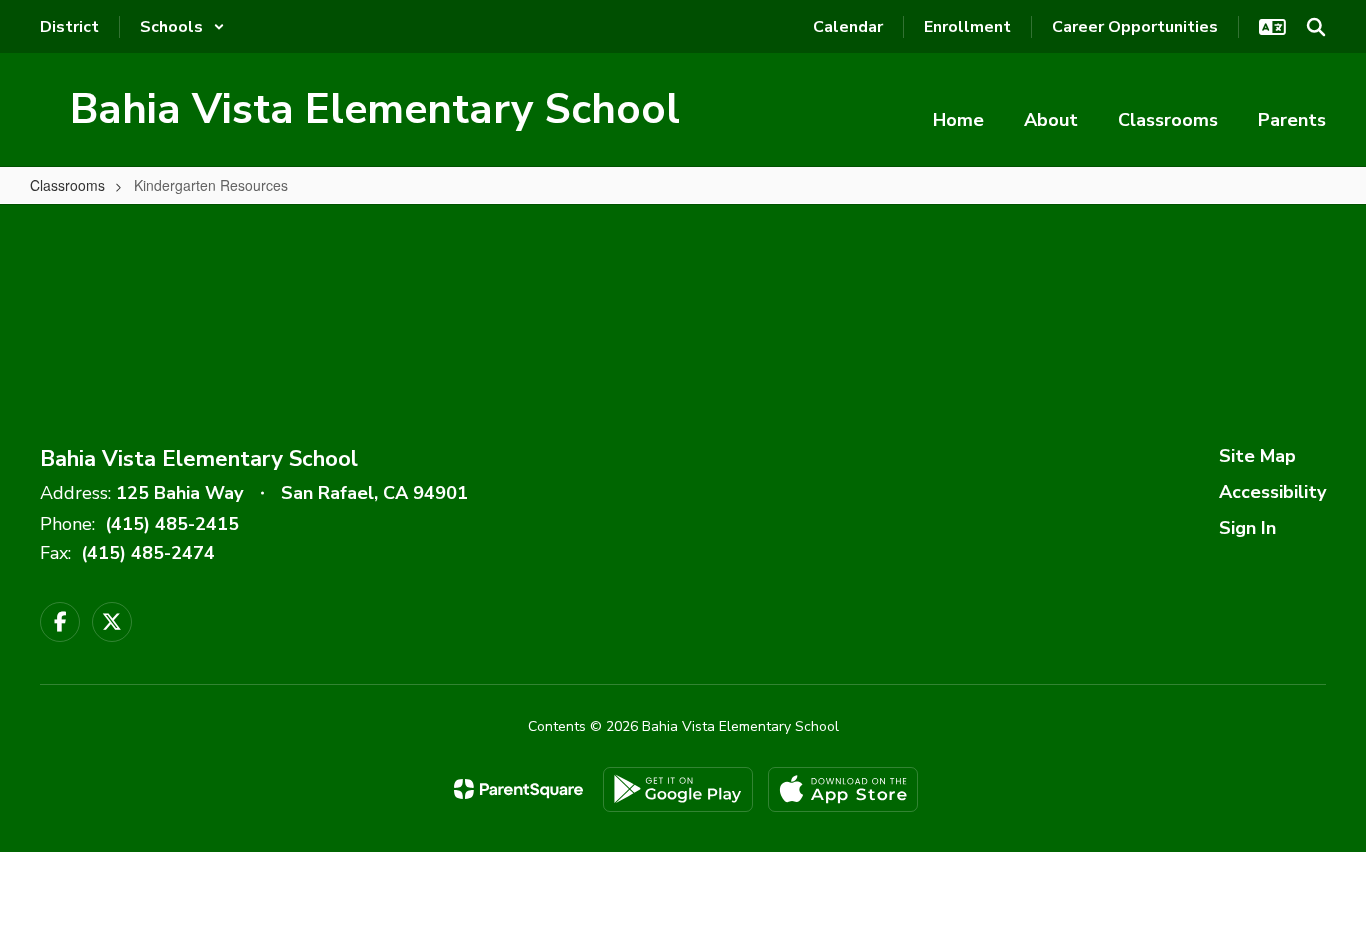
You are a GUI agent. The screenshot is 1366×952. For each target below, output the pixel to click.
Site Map (1257, 456)
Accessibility (1272, 492)
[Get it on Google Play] (678, 789)
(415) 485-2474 (148, 553)
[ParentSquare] (518, 789)
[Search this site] (1316, 27)
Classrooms (67, 185)
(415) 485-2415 (172, 524)
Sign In (1247, 528)
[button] (182, 27)
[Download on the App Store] (843, 789)
